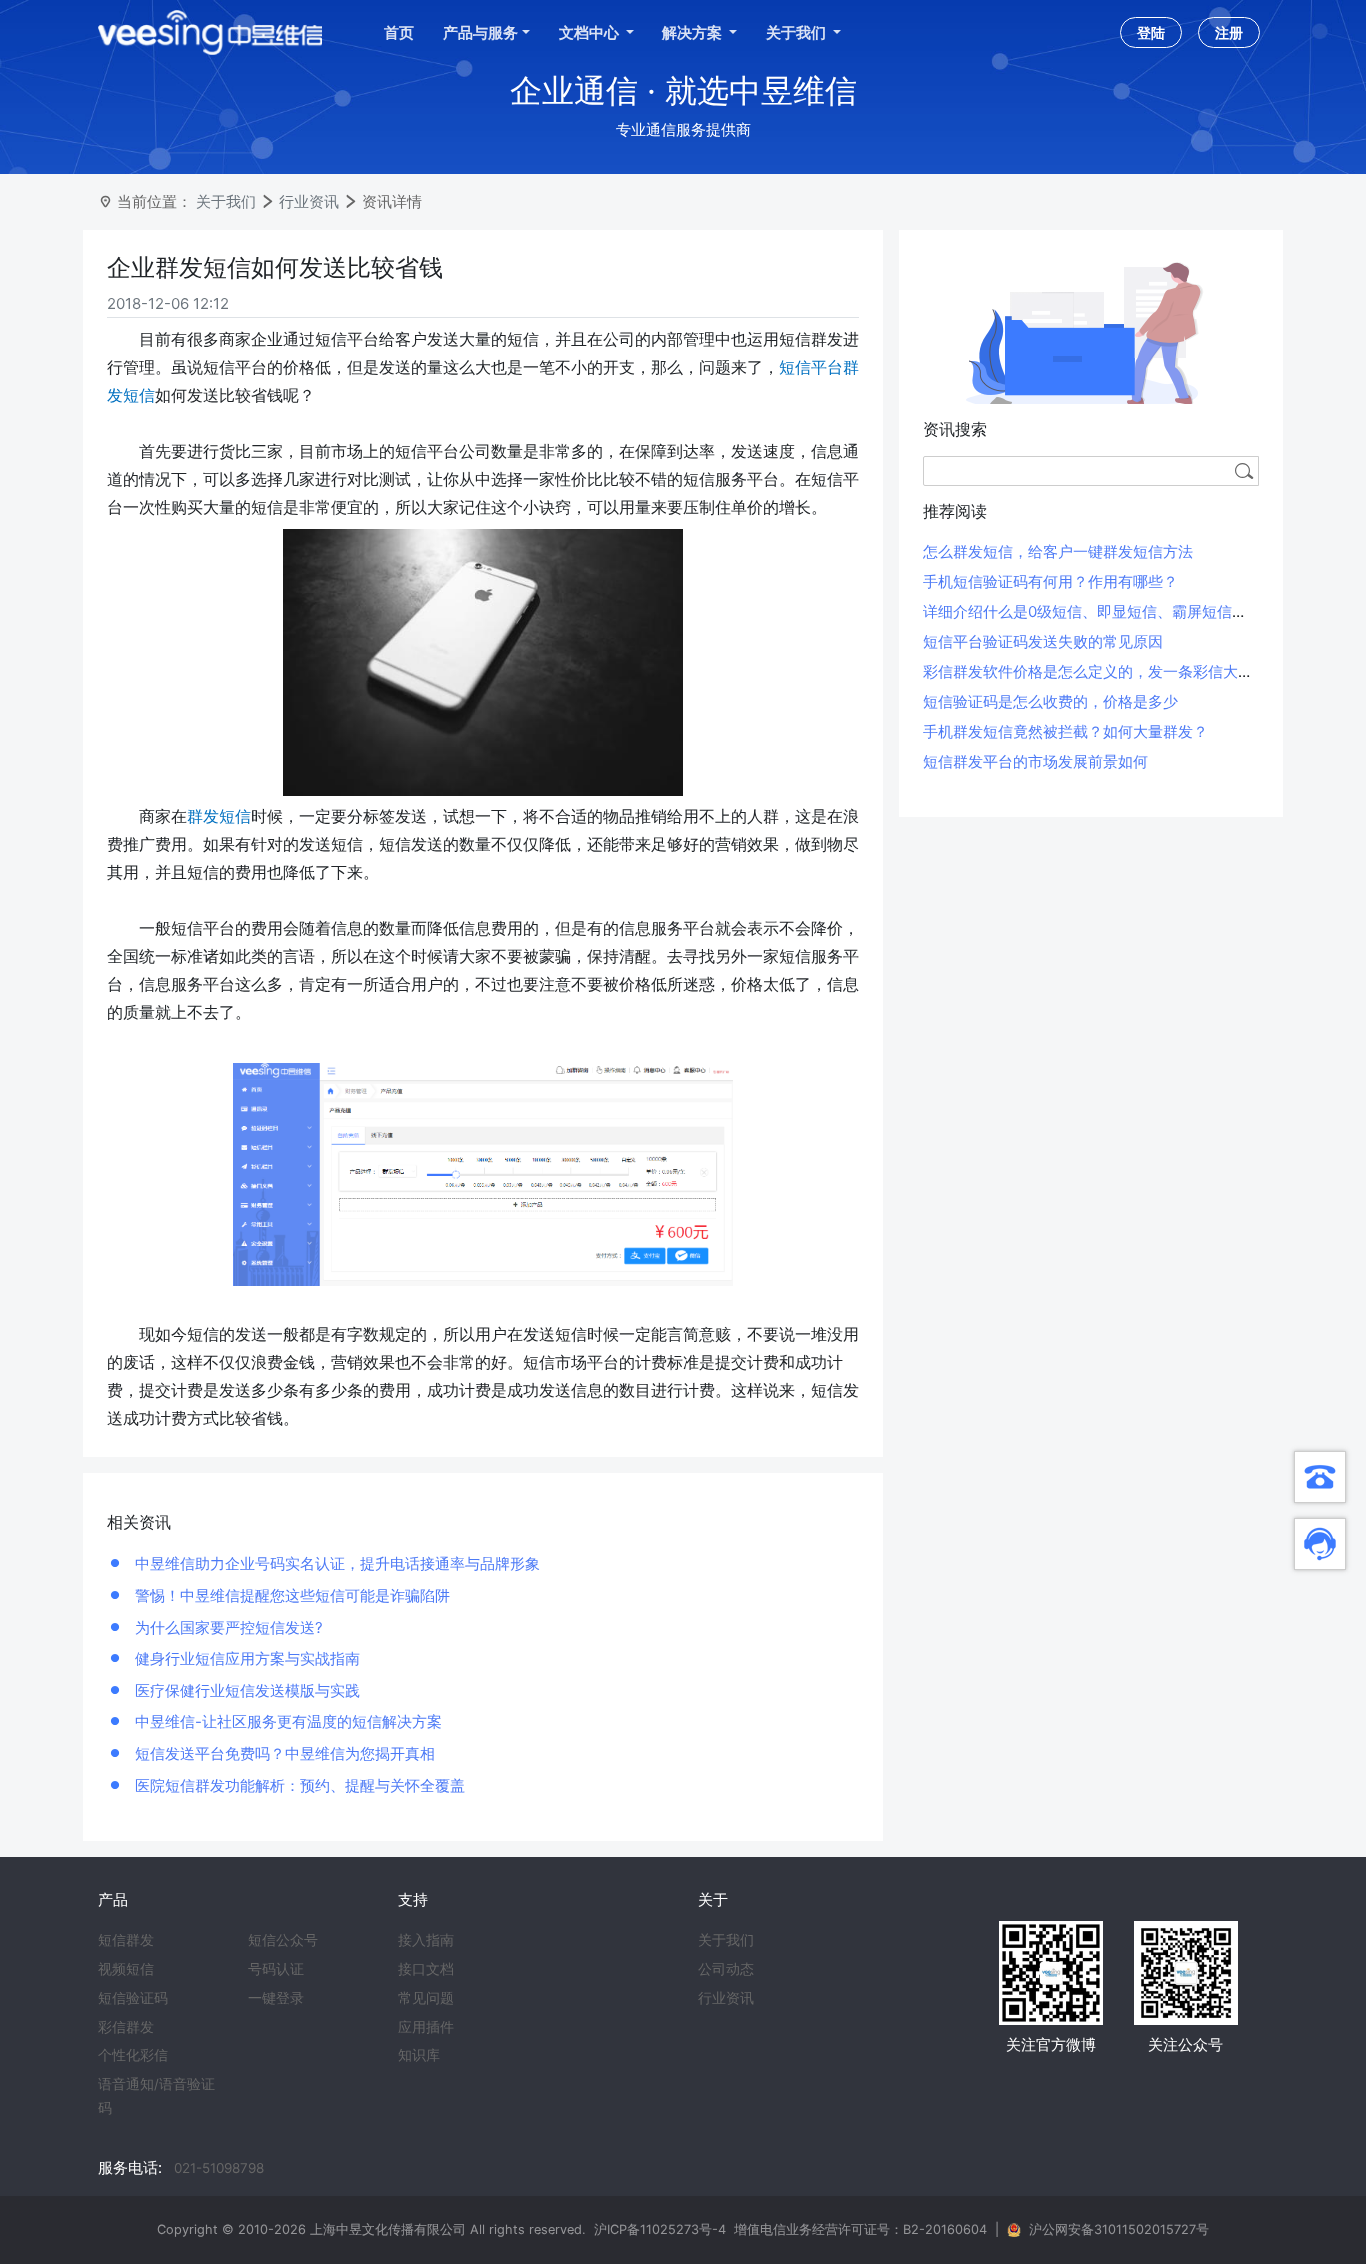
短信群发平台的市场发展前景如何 (1035, 761)
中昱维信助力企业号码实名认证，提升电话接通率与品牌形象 (335, 1563)
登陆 (1151, 32)
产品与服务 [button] (480, 32)
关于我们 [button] (797, 32)
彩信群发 (126, 2027)
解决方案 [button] (693, 32)
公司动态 (726, 1969)
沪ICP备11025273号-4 (660, 2229)
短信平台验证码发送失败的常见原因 (1043, 641)
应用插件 (426, 2027)
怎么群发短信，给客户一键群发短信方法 (1058, 551)
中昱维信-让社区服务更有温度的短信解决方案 (286, 1721)
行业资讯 (309, 201)
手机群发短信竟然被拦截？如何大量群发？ (1065, 731)
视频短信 (126, 1969)
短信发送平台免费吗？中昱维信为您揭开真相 (283, 1753)
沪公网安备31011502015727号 (1119, 2229)
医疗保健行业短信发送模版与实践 (245, 1690)
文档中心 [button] (590, 32)
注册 (1229, 32)
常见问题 (426, 1998)
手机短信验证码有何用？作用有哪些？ (1050, 581)
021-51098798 (219, 2168)
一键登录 (276, 1998)
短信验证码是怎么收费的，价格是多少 (1050, 701)
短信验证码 (133, 1998)
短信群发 (126, 1940)
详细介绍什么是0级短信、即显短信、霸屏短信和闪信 (1100, 611)
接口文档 (426, 1969)
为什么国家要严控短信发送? (227, 1627)
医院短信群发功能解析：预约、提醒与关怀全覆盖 (298, 1785)
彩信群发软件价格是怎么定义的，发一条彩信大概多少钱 (1110, 671)
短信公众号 (283, 1940)
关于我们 (226, 201)
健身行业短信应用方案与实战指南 (245, 1658)
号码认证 (276, 1969)
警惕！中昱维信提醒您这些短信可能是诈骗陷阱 (290, 1595)
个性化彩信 (133, 2055)
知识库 (419, 2055)
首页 (399, 32)
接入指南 (426, 1940)
